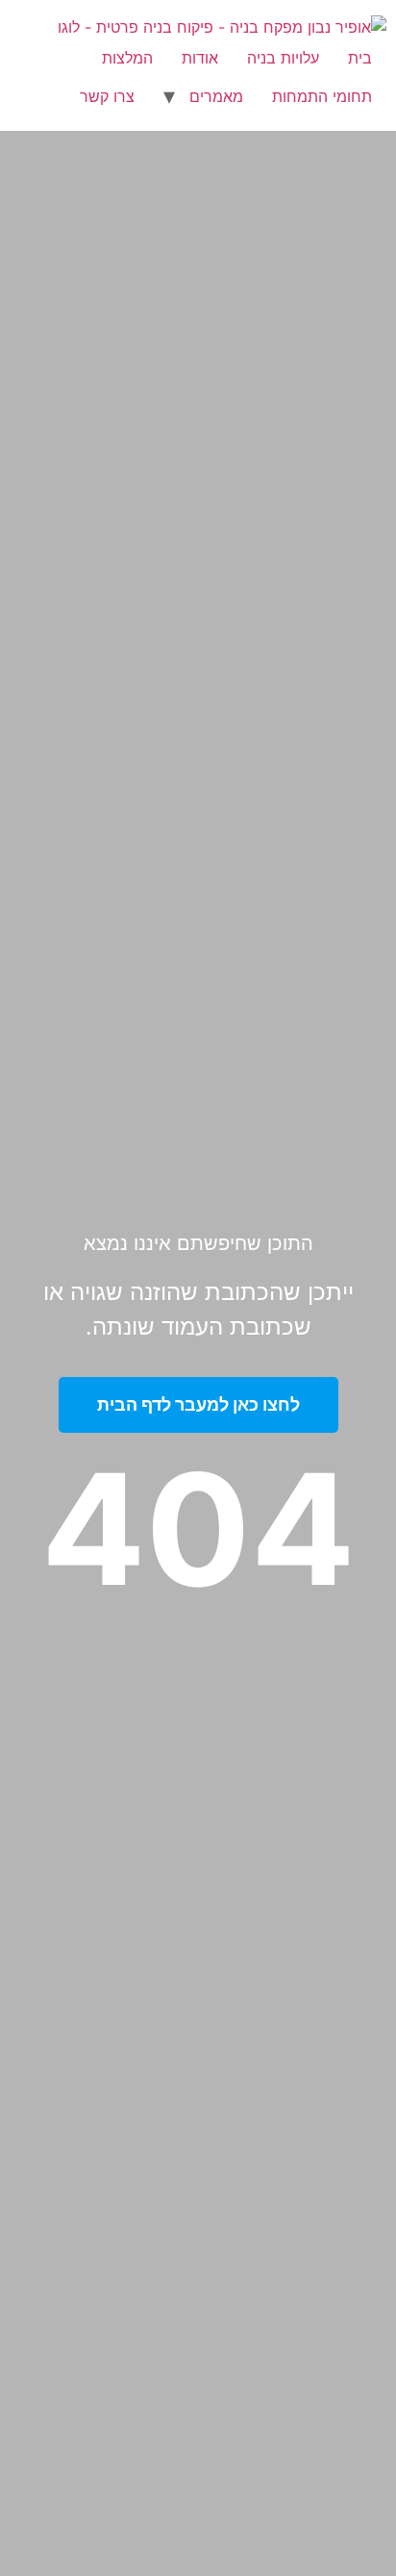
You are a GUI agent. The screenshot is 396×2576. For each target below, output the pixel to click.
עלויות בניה (283, 58)
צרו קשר (107, 96)
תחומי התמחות (322, 96)
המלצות (127, 58)
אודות (200, 58)
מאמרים (216, 96)
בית (360, 58)
